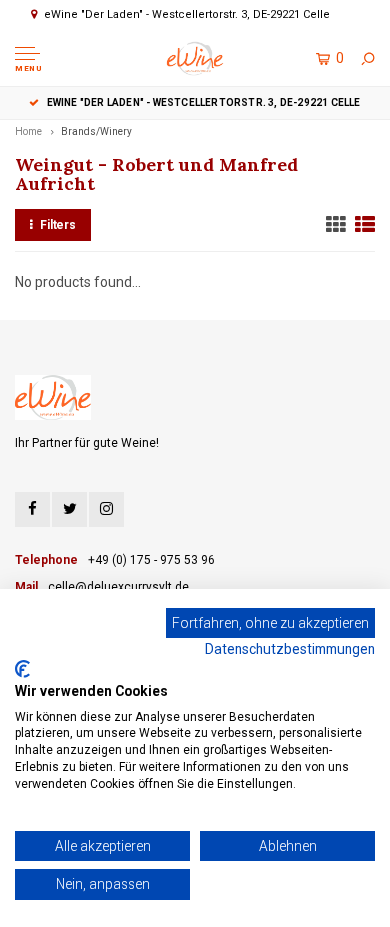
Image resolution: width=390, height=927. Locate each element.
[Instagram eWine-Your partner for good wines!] (106, 509)
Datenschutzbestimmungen (290, 649)
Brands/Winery (96, 131)
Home (28, 131)
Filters (58, 225)
